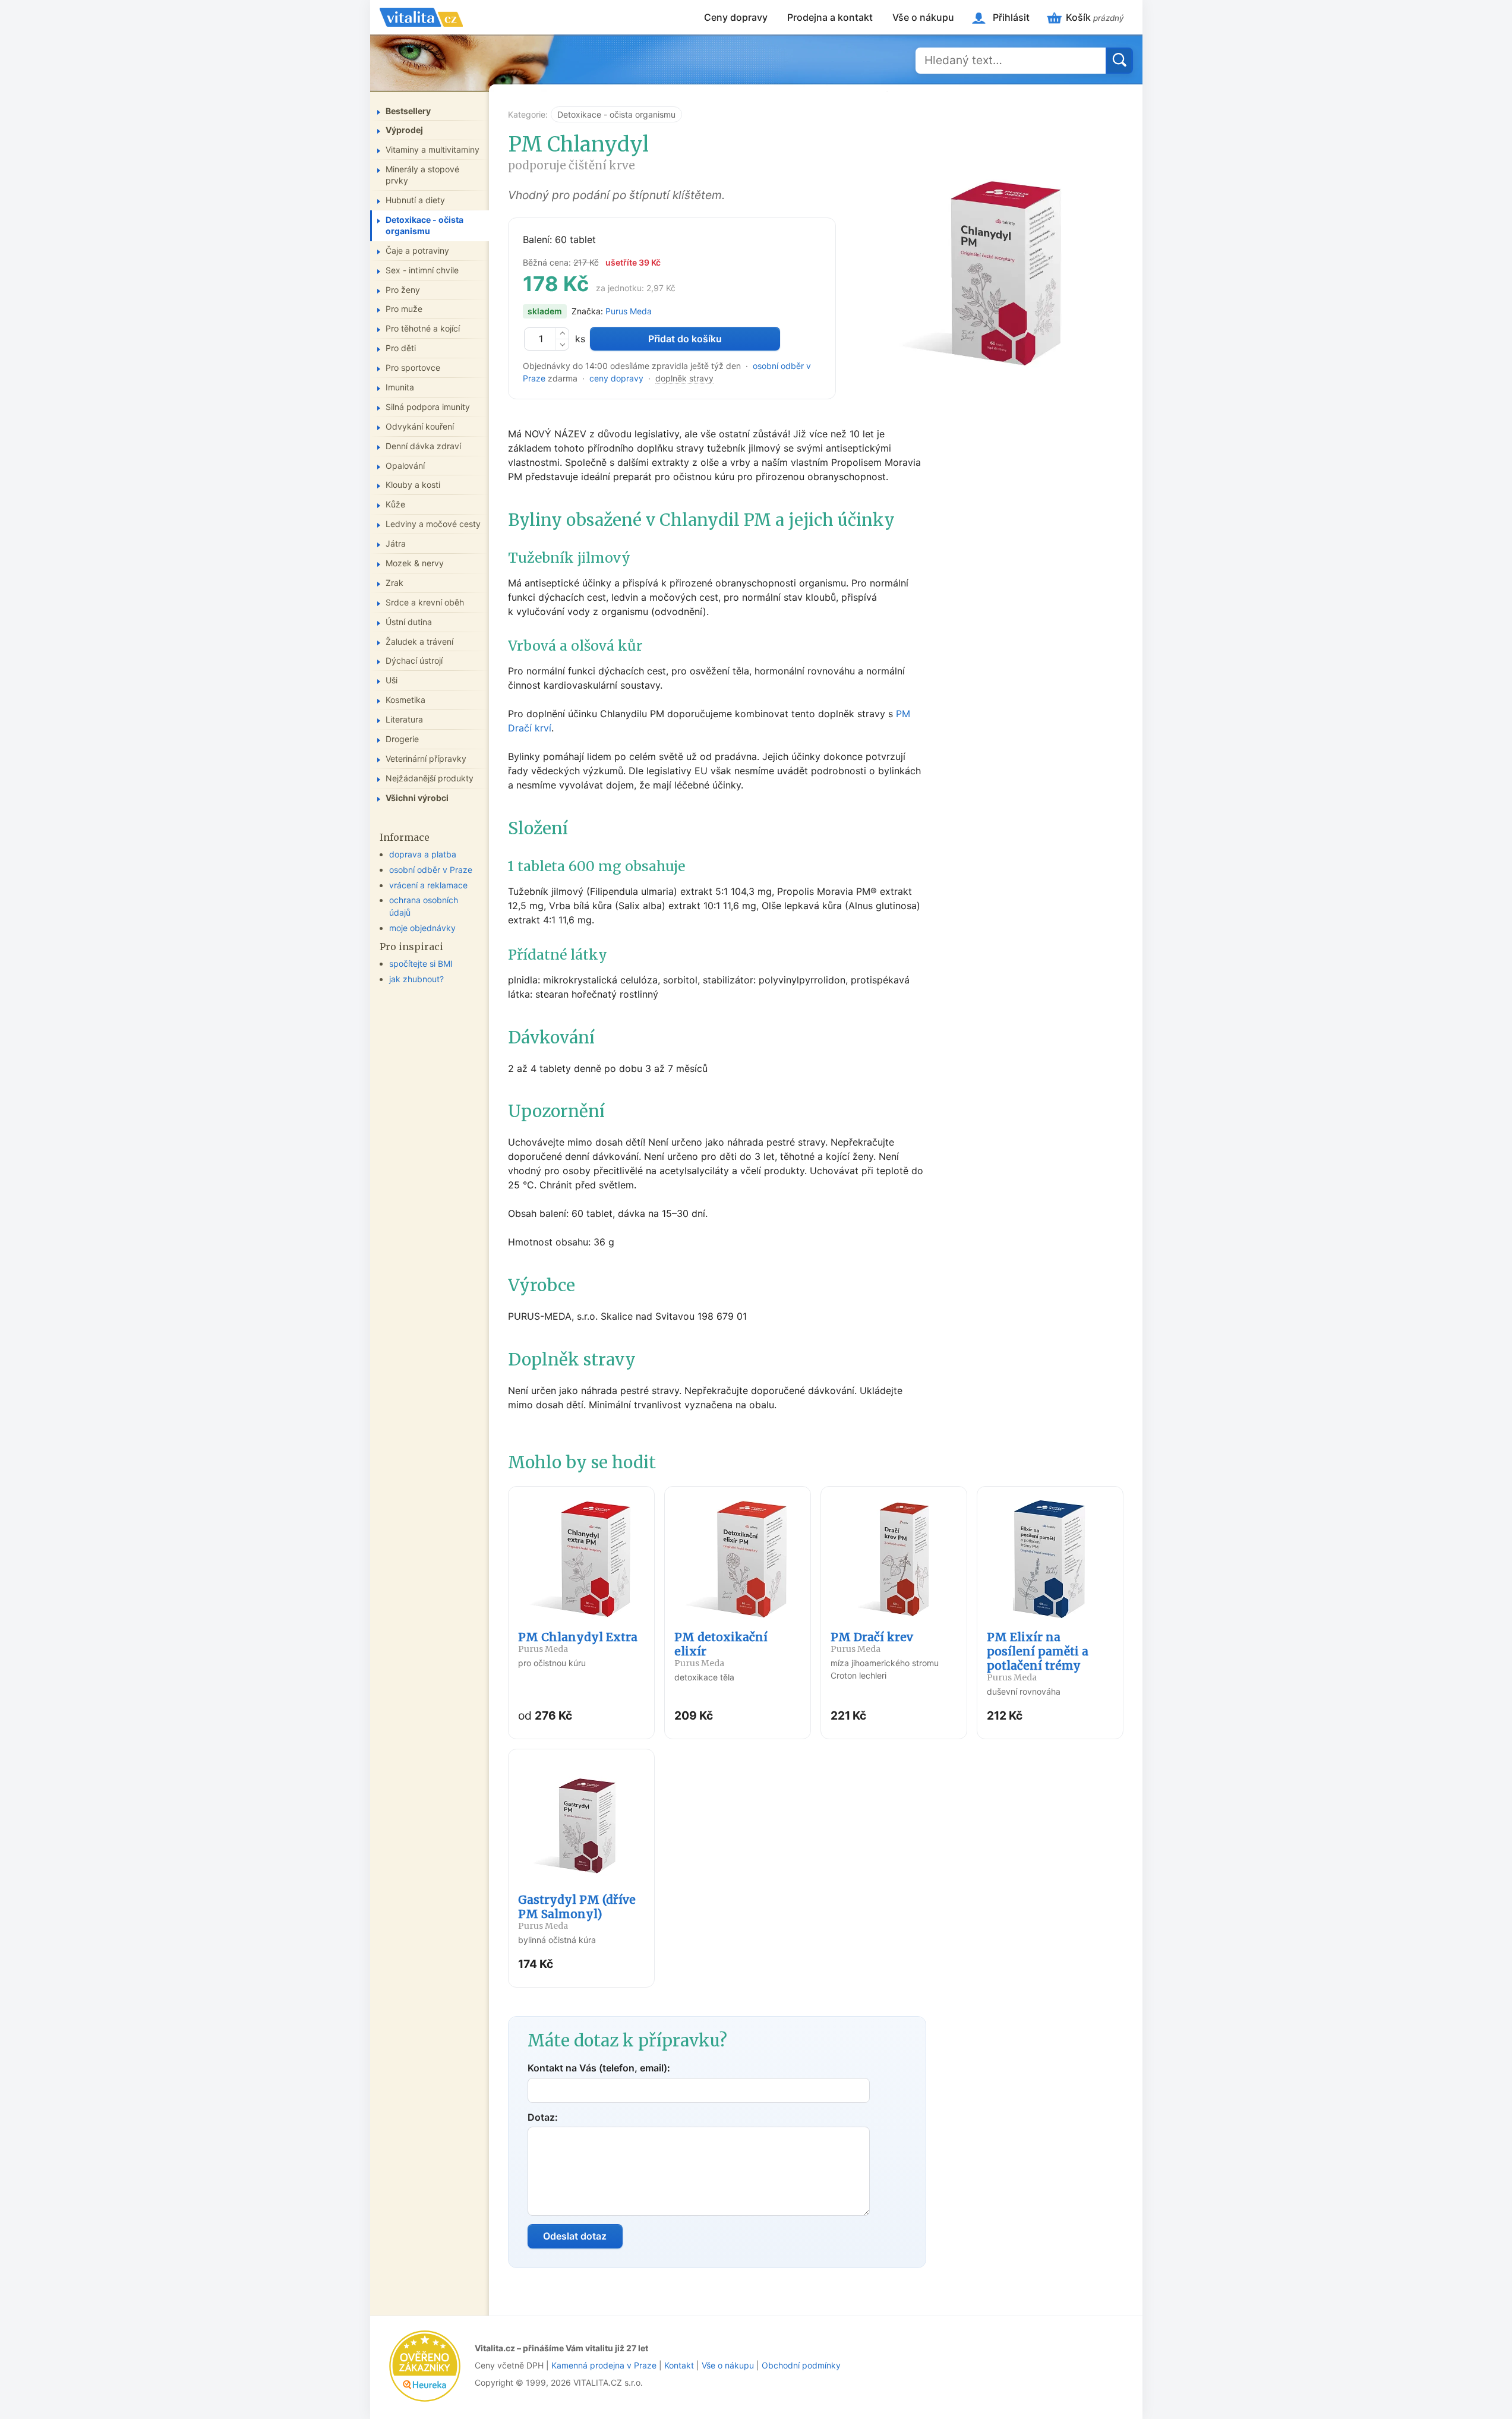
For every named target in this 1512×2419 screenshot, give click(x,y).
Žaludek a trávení (419, 641)
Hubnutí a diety (415, 200)
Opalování (405, 466)
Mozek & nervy (415, 563)
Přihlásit (1011, 17)
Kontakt (679, 2365)
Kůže (395, 504)
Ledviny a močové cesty (433, 524)
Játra (396, 543)
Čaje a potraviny (417, 250)
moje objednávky (422, 928)
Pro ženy (403, 290)
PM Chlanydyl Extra (578, 1642)
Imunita (400, 387)
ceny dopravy (616, 378)
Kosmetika (405, 700)
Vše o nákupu (923, 17)
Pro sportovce (413, 368)
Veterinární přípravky (426, 758)
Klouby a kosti (413, 485)
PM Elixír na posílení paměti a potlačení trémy (1038, 1656)
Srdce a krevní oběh (425, 602)
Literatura (404, 719)
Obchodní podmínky (801, 2365)
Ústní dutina (409, 622)
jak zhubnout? (416, 979)
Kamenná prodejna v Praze (604, 2365)
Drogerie (402, 739)
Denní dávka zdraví (423, 446)
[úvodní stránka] (421, 17)
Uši (392, 680)
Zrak (394, 583)
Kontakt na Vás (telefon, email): (599, 2068)
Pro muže (404, 309)
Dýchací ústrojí (414, 660)
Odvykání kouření (420, 426)
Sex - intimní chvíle (422, 270)
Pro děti (401, 348)
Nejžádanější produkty (430, 778)
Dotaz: (543, 2117)
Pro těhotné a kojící (423, 328)
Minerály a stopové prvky (422, 175)
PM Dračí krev (872, 1642)
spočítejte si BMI (421, 963)
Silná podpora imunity (428, 407)
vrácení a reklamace (428, 885)
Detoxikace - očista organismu (616, 114)
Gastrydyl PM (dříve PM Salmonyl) (577, 1912)
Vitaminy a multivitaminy (433, 149)
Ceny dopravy (736, 17)
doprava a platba (423, 854)
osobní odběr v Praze (431, 870)
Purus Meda (629, 311)
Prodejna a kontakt (830, 17)
